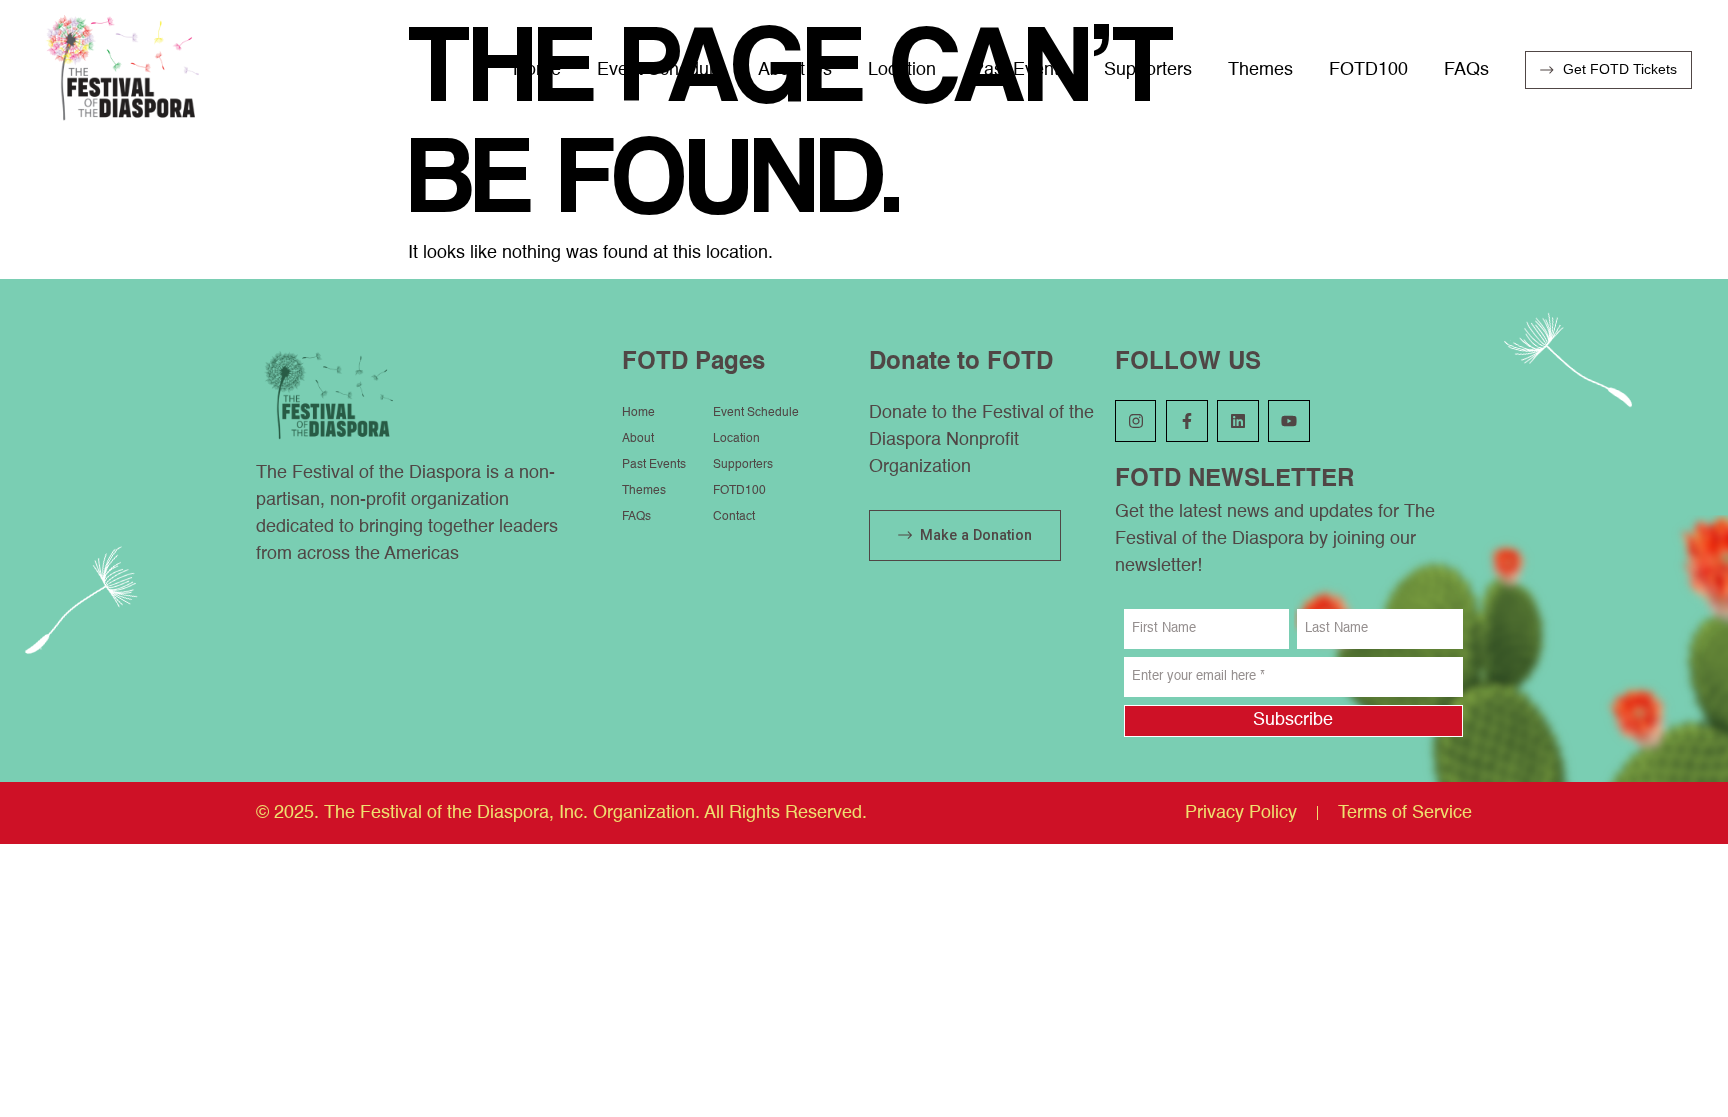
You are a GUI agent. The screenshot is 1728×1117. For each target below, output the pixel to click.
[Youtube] (1289, 421)
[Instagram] (1136, 421)
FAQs (1466, 70)
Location (902, 70)
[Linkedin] (1238, 421)
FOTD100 (1368, 70)
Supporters (1148, 70)
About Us (795, 70)
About (638, 439)
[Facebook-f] (1187, 421)
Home (537, 70)
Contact (734, 517)
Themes (1260, 70)
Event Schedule (660, 70)
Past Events (1020, 70)
